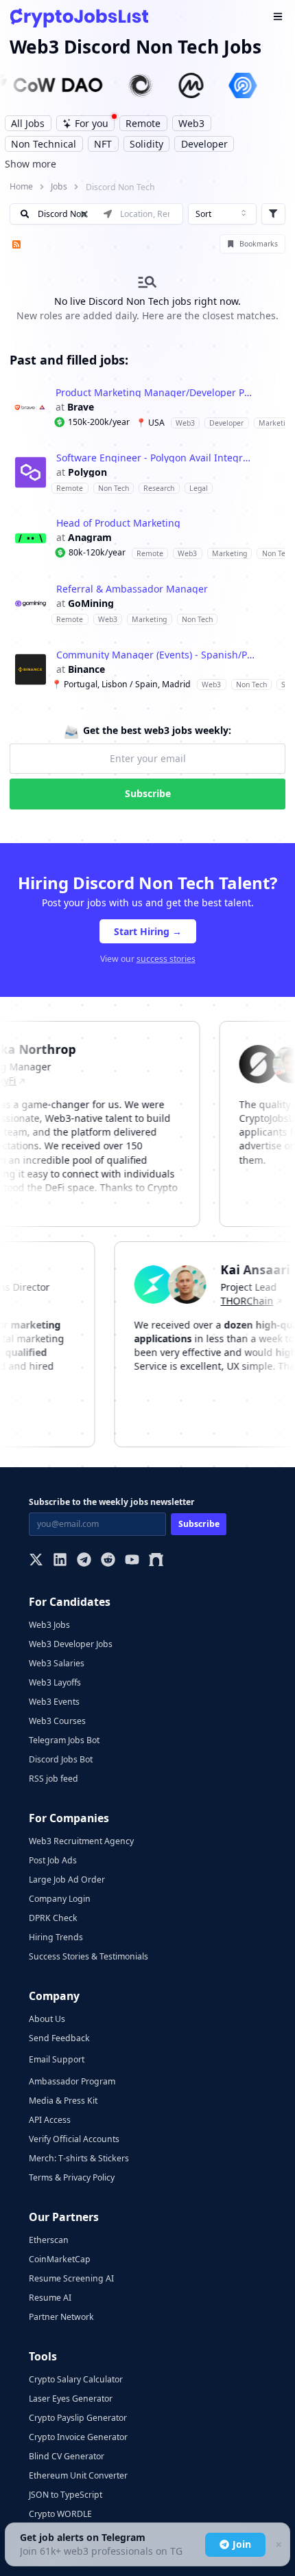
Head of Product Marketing (118, 523)
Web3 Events (54, 1702)
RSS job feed (54, 1779)
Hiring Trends (56, 1937)
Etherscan (49, 2240)
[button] (147, 407)
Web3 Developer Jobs (71, 1644)
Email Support (57, 2059)
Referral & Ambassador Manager (132, 589)
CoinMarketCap (60, 2259)
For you (92, 123)
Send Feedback (59, 2038)
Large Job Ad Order (67, 1879)
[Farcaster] (156, 1561)
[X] (36, 1561)
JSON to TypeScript (66, 2495)
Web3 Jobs (49, 1625)
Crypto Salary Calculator (76, 2379)
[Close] (278, 2545)
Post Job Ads (53, 1860)
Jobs (59, 186)
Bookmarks (259, 244)
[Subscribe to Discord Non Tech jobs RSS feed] (15, 244)
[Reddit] (108, 1561)
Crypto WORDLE (60, 2514)
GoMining (91, 603)
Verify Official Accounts (74, 2139)
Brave (81, 407)
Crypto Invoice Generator (78, 2437)
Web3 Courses (57, 1721)
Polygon (87, 472)
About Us (47, 2019)
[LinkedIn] (60, 1561)
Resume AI (50, 2298)
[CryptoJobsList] (79, 18)
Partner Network (61, 2317)
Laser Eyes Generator (71, 2399)
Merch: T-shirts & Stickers (79, 2158)
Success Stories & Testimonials (88, 1956)
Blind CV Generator (67, 2456)
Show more (31, 164)
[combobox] (222, 214)
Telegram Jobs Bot (64, 1740)
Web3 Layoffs (55, 1682)
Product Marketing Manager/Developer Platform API (155, 393)
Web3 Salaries (57, 1663)
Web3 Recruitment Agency (81, 1841)
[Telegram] (84, 1561)
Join (242, 2544)
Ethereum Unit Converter (78, 2475)
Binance (86, 669)
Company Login (60, 1899)
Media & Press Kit (63, 2101)
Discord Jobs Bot (61, 1759)
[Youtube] (132, 1561)
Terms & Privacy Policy (72, 2177)
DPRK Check (53, 1918)
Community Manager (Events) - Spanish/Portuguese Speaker (156, 655)
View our (148, 959)
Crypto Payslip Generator (78, 2418)
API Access (50, 2120)
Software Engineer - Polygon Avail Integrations (156, 458)
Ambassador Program (72, 2081)
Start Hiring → (148, 931)
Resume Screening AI (71, 2278)
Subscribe (148, 793)
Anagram (90, 538)
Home (21, 186)
